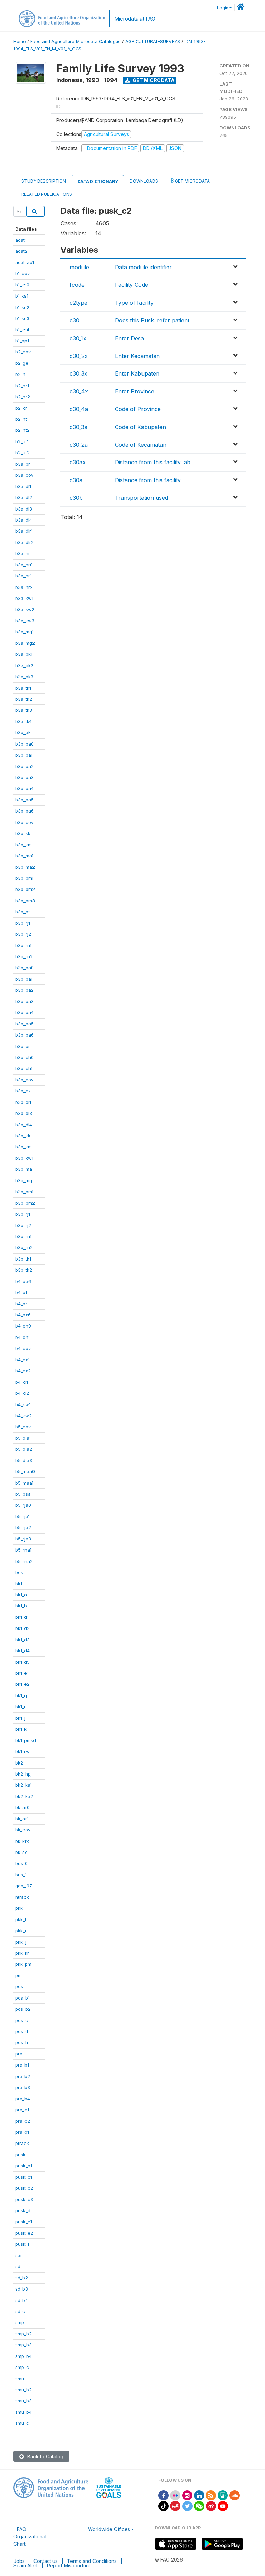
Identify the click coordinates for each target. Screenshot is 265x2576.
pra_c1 (22, 2110)
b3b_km (23, 845)
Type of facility (134, 303)
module (79, 267)
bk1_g (21, 1695)
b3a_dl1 (23, 486)
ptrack (22, 2143)
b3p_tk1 (23, 1259)
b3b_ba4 (24, 788)
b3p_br (23, 1046)
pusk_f (22, 2244)
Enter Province (135, 391)
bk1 (19, 1584)
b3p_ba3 (24, 1001)
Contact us (46, 2561)
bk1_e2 (22, 1684)
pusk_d (23, 2210)
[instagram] (187, 2495)
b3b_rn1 (23, 945)
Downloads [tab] (144, 181)
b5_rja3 (23, 1539)
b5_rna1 (23, 1550)
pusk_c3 (24, 2199)
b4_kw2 (23, 1416)
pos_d (22, 2031)
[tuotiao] (175, 2505)
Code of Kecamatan (141, 445)
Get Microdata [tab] (192, 181)
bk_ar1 (22, 1819)
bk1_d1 (22, 1617)
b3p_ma (24, 1169)
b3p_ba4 (24, 1012)
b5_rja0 (23, 1505)
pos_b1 (22, 1998)
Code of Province (138, 409)
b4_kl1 (22, 1382)
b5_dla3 (24, 1460)
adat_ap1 (25, 262)
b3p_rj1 (23, 1214)
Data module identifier (143, 267)
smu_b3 (23, 2401)
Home (20, 42)
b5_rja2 (23, 1527)
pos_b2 (23, 2009)
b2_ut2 (22, 453)
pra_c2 (23, 2121)
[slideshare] (223, 2495)
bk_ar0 (22, 1807)
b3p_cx (23, 1091)
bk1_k (21, 1729)
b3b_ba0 (24, 744)
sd (18, 2266)
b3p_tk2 (24, 1270)
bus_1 (21, 1875)
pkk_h (21, 1919)
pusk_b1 (24, 2166)
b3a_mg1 (24, 632)
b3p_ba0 (24, 968)
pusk (20, 2155)
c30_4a (79, 409)
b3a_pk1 (24, 654)
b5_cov (23, 1427)
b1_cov (22, 273)
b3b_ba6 (24, 811)
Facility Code (131, 285)
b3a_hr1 (23, 576)
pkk (19, 1908)
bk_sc (21, 1852)
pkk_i (21, 1931)
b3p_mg (24, 1180)
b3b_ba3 (24, 777)
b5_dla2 (24, 1449)
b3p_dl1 (23, 1102)
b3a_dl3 (24, 509)
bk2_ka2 (24, 1796)
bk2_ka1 (23, 1785)
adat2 (21, 251)
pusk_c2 (24, 2188)
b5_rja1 (22, 1516)
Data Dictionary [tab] (98, 181)
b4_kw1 (23, 1404)
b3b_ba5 (24, 800)
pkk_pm (23, 1964)
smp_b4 (23, 2356)
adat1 (21, 240)
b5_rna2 (24, 1561)
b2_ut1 (22, 441)
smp (20, 2322)
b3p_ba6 (24, 1035)
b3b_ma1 (24, 856)
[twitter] (187, 2505)
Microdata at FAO (135, 19)
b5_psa (23, 1494)
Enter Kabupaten (137, 373)
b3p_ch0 (24, 1057)
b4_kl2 (22, 1393)
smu (20, 2379)
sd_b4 (22, 2300)
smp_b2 (23, 2334)
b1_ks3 (22, 318)
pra (19, 2054)
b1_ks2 (22, 307)
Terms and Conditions (92, 2561)
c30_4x (79, 391)
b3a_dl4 (24, 520)
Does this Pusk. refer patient (152, 320)
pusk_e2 (24, 2233)
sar (19, 2255)
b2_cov (23, 352)
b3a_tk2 (24, 699)
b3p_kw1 (24, 1158)
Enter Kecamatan (137, 356)
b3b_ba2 (24, 766)
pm (18, 1975)
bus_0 (21, 1863)
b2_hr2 (23, 397)
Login (223, 8)
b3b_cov (24, 822)
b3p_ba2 (24, 990)
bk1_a (21, 1595)
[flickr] (175, 2495)
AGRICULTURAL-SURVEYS (153, 42)
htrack (22, 1897)
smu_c (22, 2423)
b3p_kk (23, 1136)
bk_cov (23, 1830)
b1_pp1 (22, 341)
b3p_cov (24, 1080)
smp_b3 (23, 2345)
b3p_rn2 (24, 1247)
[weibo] (211, 2505)
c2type (78, 303)
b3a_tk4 (23, 721)
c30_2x (79, 356)
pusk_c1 (24, 2177)
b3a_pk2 (24, 665)
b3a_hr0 (24, 565)
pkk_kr (22, 1953)
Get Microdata (153, 80)
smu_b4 (23, 2412)
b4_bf (21, 1292)
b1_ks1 (22, 296)
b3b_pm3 (25, 901)
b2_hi (21, 374)
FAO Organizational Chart (30, 2536)
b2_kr (21, 408)
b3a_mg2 (25, 643)
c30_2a (79, 445)
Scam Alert (26, 2565)
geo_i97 (24, 1886)
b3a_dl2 (24, 497)
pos (19, 1986)
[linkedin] (199, 2495)
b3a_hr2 (24, 587)
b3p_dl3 (24, 1113)
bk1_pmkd (26, 1740)
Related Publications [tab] (47, 194)
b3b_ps (23, 912)
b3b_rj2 (23, 934)
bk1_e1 (22, 1673)
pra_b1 (22, 2065)
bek (19, 1572)
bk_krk (22, 1841)
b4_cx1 (22, 1360)
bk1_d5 (22, 1662)
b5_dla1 (23, 1438)
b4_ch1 (22, 1337)
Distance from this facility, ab (153, 462)
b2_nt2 (22, 430)
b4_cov (23, 1348)
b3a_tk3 (24, 710)
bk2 (19, 1763)
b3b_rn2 (24, 956)
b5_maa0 (25, 1471)
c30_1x (78, 338)
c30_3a (78, 427)
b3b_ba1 (24, 755)
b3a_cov (24, 475)
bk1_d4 (22, 1651)
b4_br (21, 1304)
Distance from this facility (148, 480)
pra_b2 (23, 2076)
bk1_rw (22, 1751)
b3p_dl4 (24, 1125)
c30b (76, 498)
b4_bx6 (23, 1315)
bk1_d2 (22, 1628)
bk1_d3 (22, 1640)
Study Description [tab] (44, 181)
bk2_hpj (23, 1774)
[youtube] (223, 2505)
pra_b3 (23, 2087)
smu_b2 (23, 2390)
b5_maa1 (24, 1483)
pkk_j (21, 1942)
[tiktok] (164, 2505)
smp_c (22, 2367)
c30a (76, 480)
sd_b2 (22, 2278)
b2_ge (22, 363)
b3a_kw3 (25, 621)
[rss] (211, 2495)
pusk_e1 (24, 2222)
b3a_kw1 (24, 598)
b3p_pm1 (24, 1192)
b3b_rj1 (23, 923)
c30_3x (78, 373)
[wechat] (199, 2505)
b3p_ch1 (24, 1068)
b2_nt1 (22, 419)
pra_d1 (22, 2132)
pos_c (22, 2020)
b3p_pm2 (25, 1203)
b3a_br (23, 464)
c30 (75, 320)
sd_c (20, 2311)
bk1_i (20, 1707)
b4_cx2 (23, 1371)
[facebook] (164, 2495)
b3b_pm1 (24, 878)
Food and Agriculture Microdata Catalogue (76, 42)
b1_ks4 (22, 330)
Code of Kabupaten (140, 427)
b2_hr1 (22, 386)
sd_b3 (22, 2289)
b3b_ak (23, 732)
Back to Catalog (45, 2456)
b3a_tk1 (23, 688)
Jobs (19, 2561)
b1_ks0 (22, 285)
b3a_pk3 (24, 677)
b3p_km (23, 1147)
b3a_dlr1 (24, 531)
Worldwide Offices (109, 2529)
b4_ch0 (23, 1326)
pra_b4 (23, 2099)
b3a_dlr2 (24, 542)
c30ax (78, 462)
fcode (77, 285)
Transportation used (141, 498)
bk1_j (20, 1718)
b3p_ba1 (24, 979)
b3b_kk (23, 833)
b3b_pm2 (25, 889)
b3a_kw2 (25, 609)
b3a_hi (22, 553)
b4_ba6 (23, 1281)
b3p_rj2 (23, 1225)
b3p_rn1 (23, 1236)
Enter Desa (129, 338)
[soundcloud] (235, 2495)
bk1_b (21, 1606)
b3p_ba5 (24, 1024)
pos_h (22, 2042)
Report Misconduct (68, 2565)
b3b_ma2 (25, 867)
